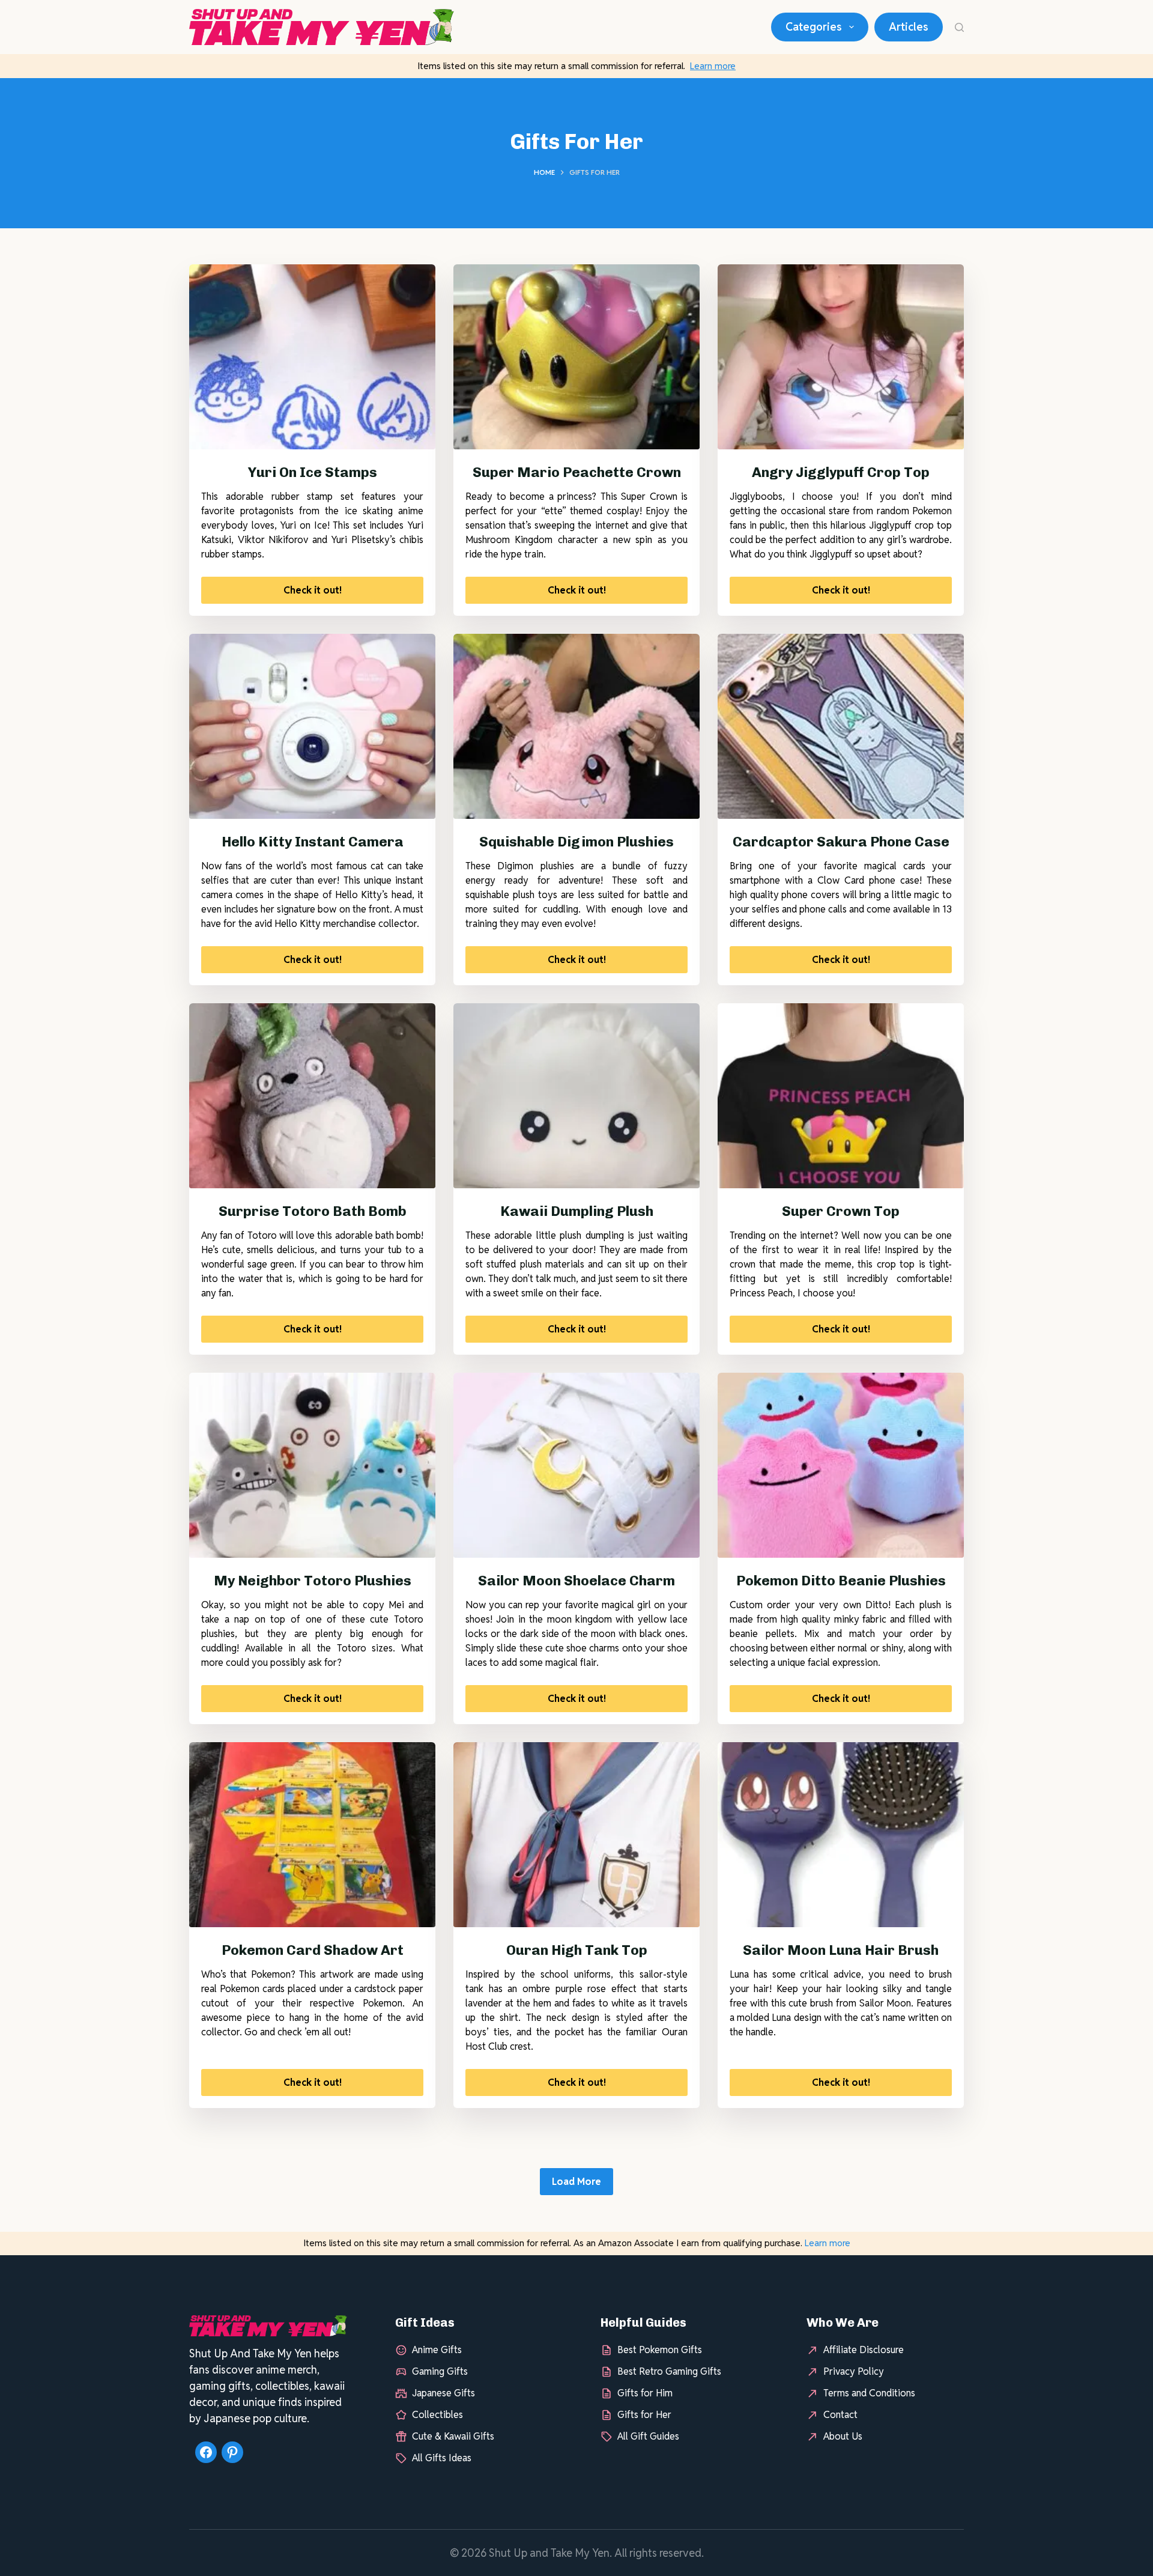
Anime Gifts (437, 2349)
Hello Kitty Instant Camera (313, 842)
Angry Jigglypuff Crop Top (841, 472)
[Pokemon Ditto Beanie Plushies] (841, 1465)
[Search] (959, 27)
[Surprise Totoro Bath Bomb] (312, 1096)
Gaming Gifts (440, 2371)
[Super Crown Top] (841, 1096)
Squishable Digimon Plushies (576, 842)
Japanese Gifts (443, 2392)
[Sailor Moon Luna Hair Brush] (841, 1835)
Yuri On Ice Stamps (313, 472)
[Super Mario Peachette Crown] (576, 357)
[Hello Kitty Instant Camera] (312, 726)
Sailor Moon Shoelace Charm (576, 1581)
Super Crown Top (841, 1211)
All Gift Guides (648, 2436)
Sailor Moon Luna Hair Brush (841, 1950)
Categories (814, 27)
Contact (840, 2414)
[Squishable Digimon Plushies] (576, 726)
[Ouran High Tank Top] (576, 1835)
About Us (843, 2436)
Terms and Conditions (869, 2392)
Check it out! (313, 590)
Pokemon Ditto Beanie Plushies (841, 1581)
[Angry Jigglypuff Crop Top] (841, 357)
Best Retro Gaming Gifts (669, 2371)
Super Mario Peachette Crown (577, 472)
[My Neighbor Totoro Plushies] (312, 1465)
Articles (909, 27)
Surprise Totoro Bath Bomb (313, 1211)
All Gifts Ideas (442, 2457)
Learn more (713, 66)
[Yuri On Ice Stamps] (312, 357)
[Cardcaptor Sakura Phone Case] (841, 726)
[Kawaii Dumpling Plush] (576, 1096)
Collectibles (437, 2414)
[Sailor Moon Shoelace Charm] (576, 1465)
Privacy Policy (854, 2371)
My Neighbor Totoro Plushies (313, 1581)
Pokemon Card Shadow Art (313, 1950)
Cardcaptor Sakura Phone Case (841, 842)
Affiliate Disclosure (864, 2349)
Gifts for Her (644, 2414)
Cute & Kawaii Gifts (453, 2436)
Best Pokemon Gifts (660, 2349)
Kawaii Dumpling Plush (577, 1211)
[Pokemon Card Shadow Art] (312, 1835)
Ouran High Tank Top (577, 1950)
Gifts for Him (645, 2392)
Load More (576, 2182)
